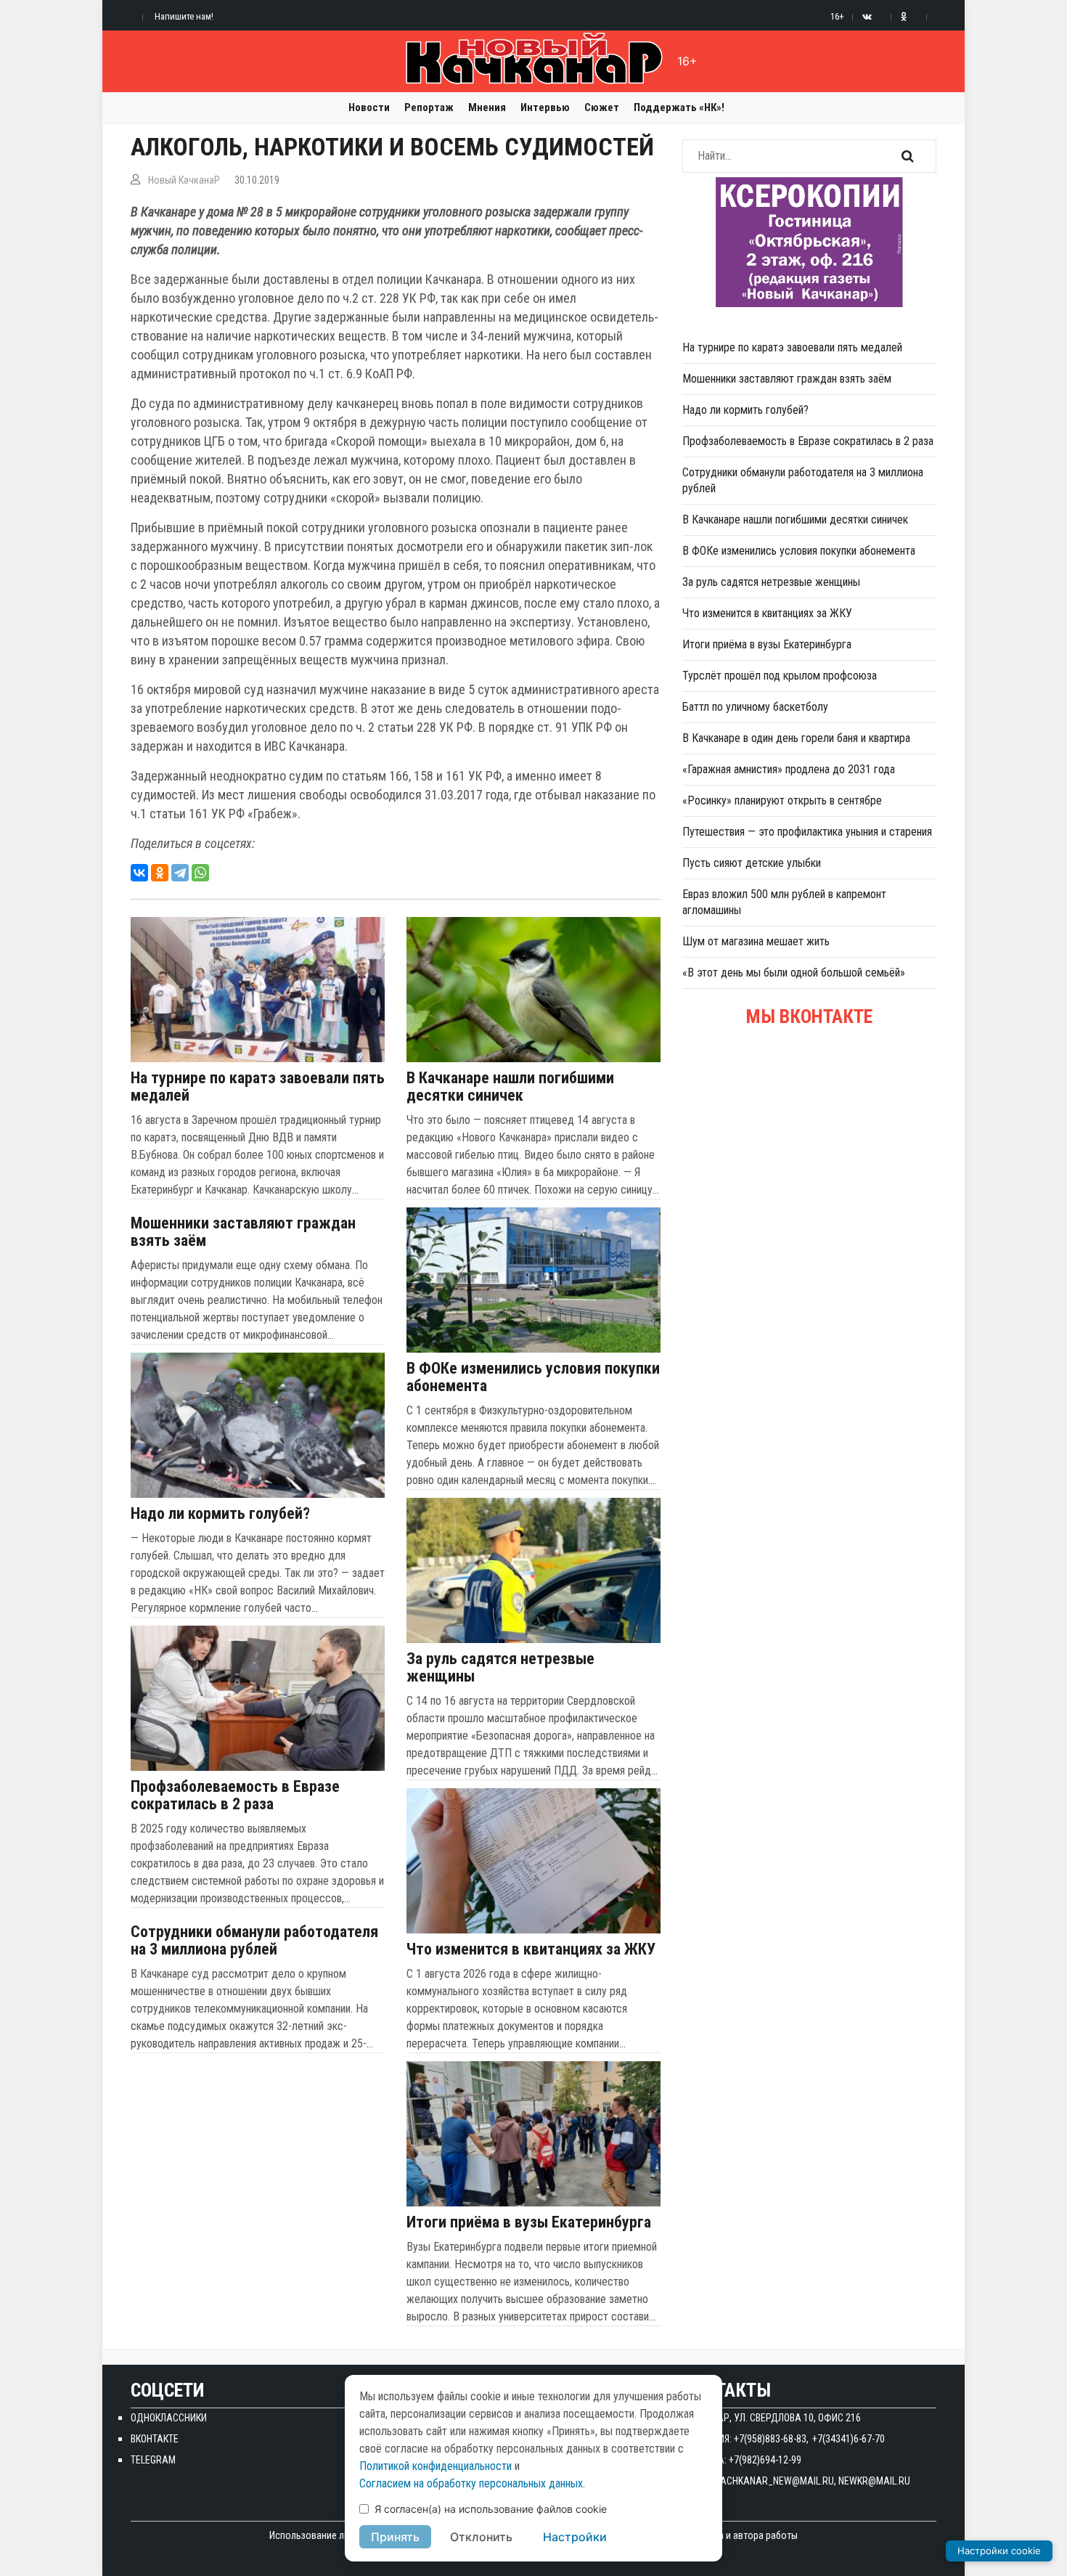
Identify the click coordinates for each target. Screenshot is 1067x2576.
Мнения (487, 107)
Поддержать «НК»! (679, 107)
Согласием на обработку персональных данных (471, 2483)
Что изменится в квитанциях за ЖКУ (531, 1949)
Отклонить (481, 2537)
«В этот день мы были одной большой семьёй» (794, 973)
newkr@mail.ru (874, 2481)
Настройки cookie (999, 2551)
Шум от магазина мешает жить (756, 941)
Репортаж (429, 107)
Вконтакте (155, 2439)
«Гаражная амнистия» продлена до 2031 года (789, 769)
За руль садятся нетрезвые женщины (500, 1668)
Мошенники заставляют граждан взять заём (243, 1232)
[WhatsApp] (200, 873)
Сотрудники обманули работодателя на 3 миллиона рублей (254, 1941)
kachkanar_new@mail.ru (774, 2481)
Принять (395, 2537)
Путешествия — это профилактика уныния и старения (807, 832)
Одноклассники (169, 2418)
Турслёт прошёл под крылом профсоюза (780, 676)
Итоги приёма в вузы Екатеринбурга (529, 2222)
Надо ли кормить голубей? (220, 1514)
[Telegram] (180, 873)
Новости (369, 107)
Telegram (153, 2460)
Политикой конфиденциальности (436, 2466)
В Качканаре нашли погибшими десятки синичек (510, 1087)
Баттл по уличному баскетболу (755, 707)
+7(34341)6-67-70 (849, 2439)
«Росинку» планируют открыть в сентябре (782, 800)
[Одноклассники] (160, 873)
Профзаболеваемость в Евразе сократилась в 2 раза (235, 1796)
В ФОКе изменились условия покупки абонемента (533, 1377)
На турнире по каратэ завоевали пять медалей (258, 1087)
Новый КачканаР (184, 180)
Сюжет (602, 107)
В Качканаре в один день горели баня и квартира (796, 738)
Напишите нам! (184, 16)
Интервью (545, 107)
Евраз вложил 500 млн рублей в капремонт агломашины (784, 902)
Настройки (575, 2537)
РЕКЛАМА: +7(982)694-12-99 (742, 2460)
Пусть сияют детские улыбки (752, 863)
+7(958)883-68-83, (771, 2439)
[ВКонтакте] (139, 873)
